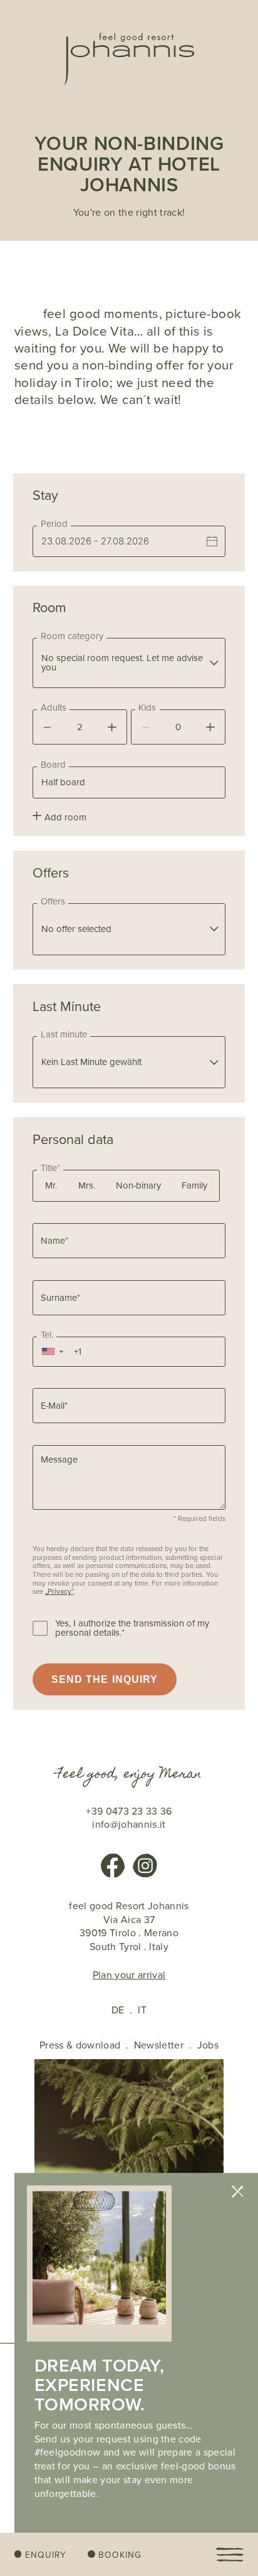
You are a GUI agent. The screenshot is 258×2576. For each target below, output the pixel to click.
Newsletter (159, 2045)
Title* (50, 1168)
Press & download (80, 2045)
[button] (52, 1352)
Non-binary (138, 1185)
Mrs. (87, 1185)
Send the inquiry (105, 1679)
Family (194, 1185)
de (118, 2010)
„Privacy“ (59, 1592)
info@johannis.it (129, 1825)
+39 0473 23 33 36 (129, 1811)
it (142, 2010)
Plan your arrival (129, 1975)
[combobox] (129, 663)
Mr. (51, 1185)
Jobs (208, 2045)
